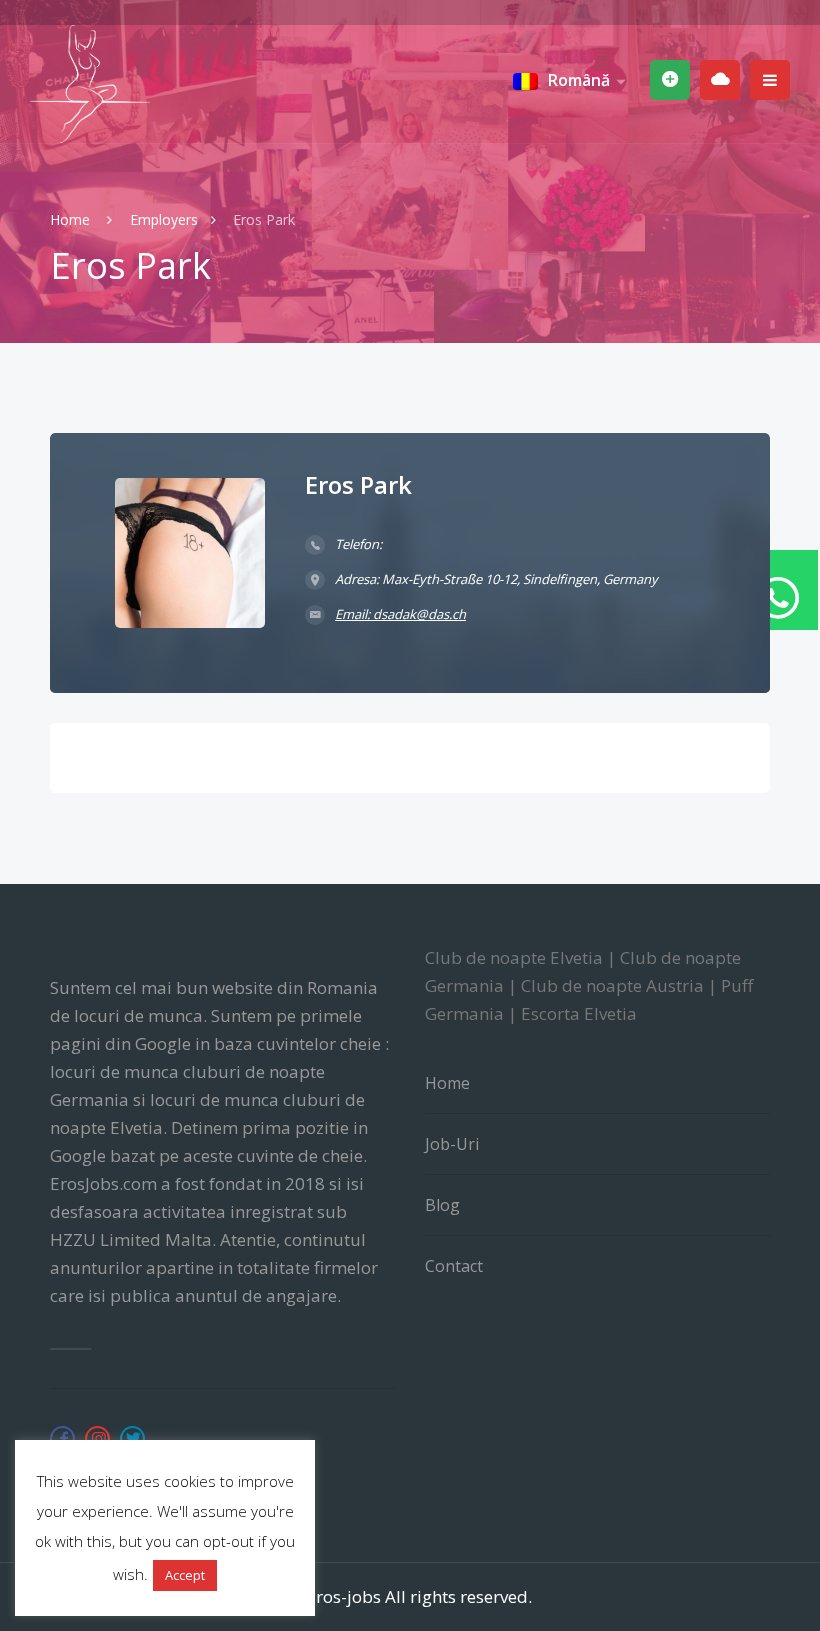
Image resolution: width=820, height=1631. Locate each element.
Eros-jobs (343, 1596)
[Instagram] (97, 1438)
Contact (454, 1266)
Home (72, 219)
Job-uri (452, 1144)
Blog (442, 1205)
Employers (164, 219)
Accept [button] (185, 1575)
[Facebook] (62, 1438)
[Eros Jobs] (90, 84)
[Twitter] (132, 1438)
